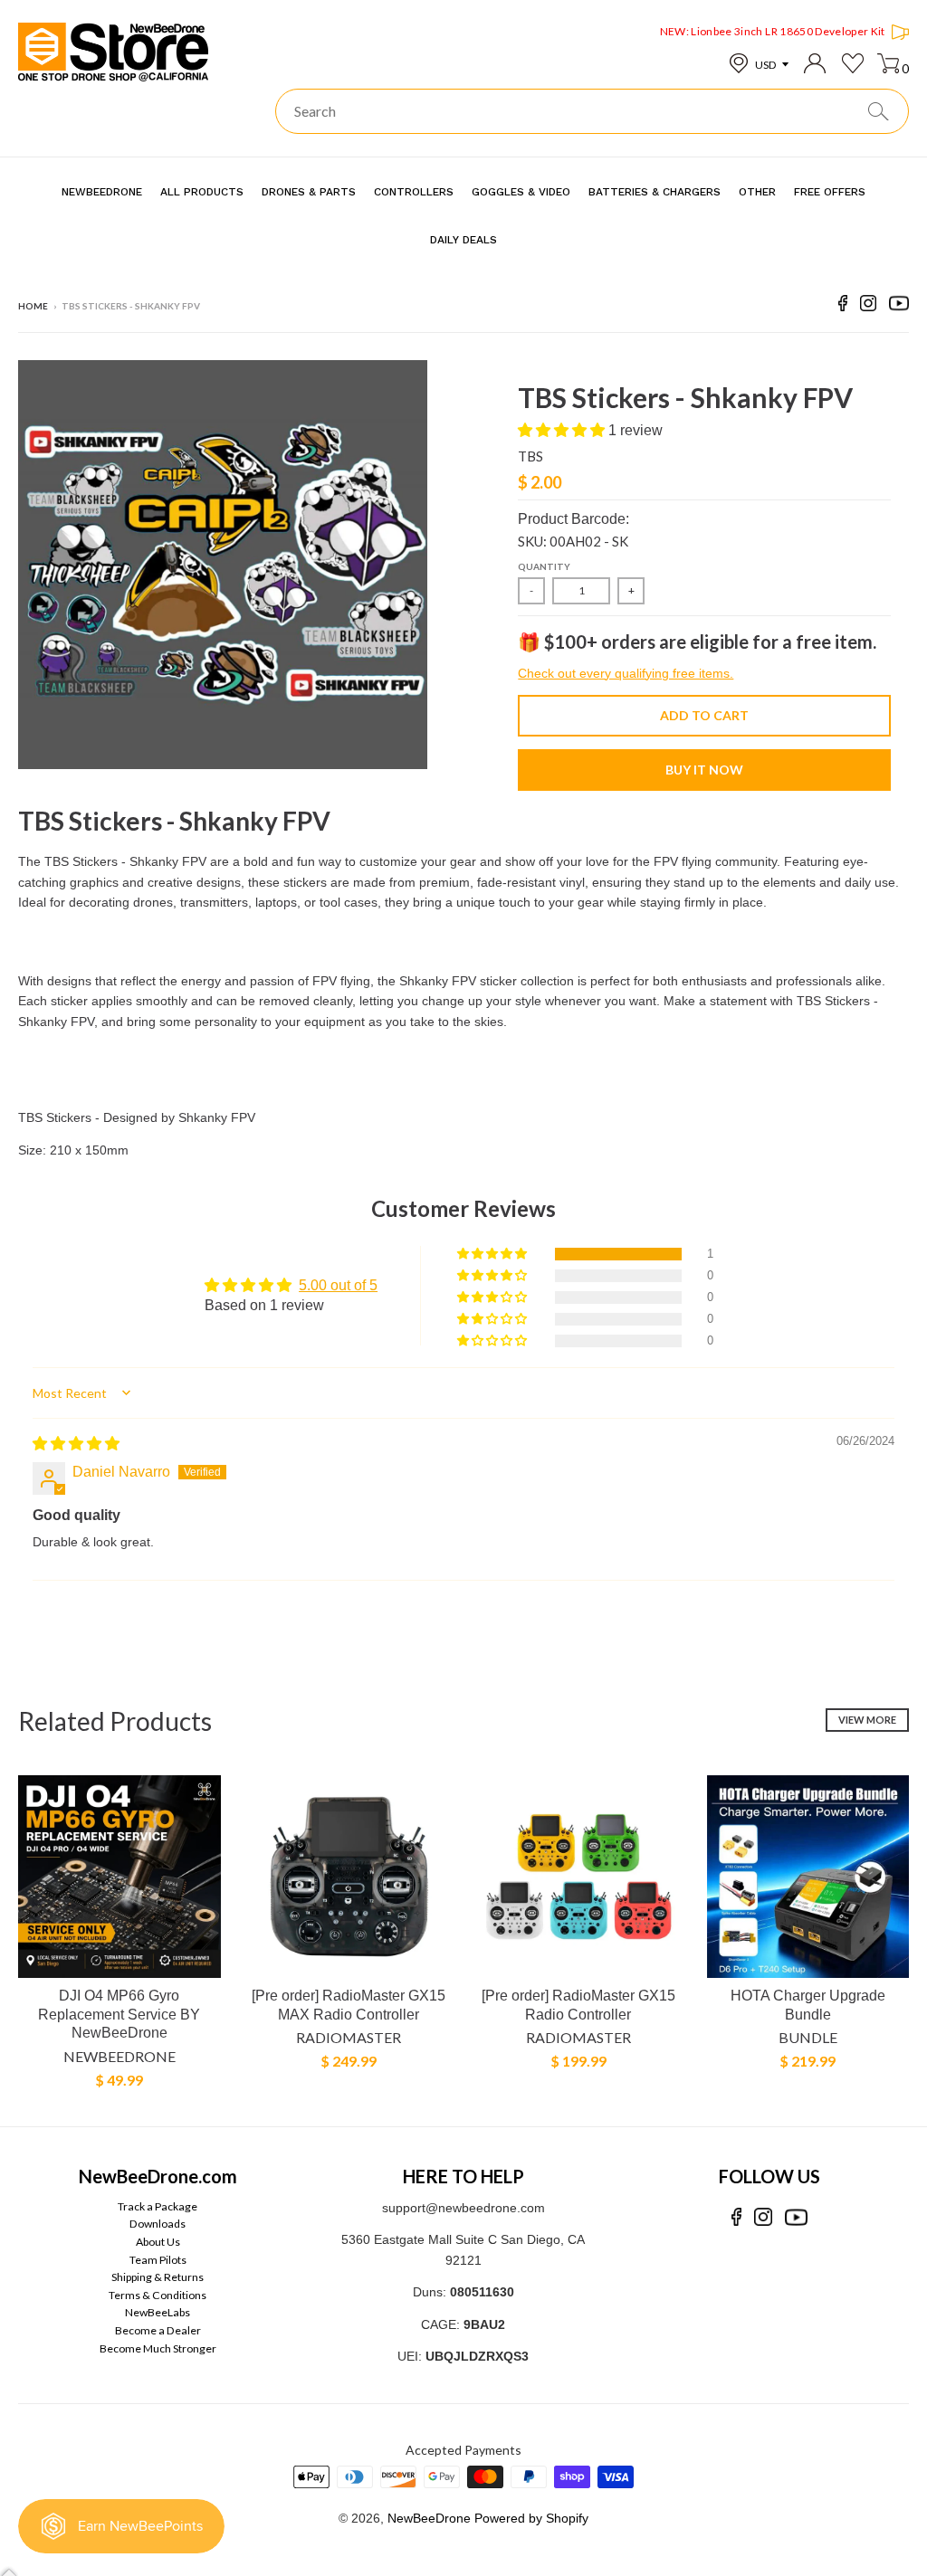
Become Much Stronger (158, 2348)
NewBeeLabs (158, 2312)
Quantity (544, 566)
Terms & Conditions (158, 2295)
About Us (158, 2242)
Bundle (808, 2037)
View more (867, 1720)
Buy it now (704, 770)
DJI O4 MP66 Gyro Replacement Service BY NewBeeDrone (119, 2015)
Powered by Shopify (531, 2518)
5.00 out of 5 (338, 1285)
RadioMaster (349, 2037)
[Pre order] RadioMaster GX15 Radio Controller (578, 2005)
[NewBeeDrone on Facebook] (843, 306)
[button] (563, 430)
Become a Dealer (158, 2330)
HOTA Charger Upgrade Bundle (808, 2005)
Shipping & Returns (158, 2277)
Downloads (158, 2224)
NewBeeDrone (119, 2056)
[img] (76, 1444)
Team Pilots (158, 2260)
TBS (530, 456)
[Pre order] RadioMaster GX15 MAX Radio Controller (349, 2005)
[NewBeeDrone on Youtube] (899, 306)
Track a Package (158, 2206)
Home (33, 306)
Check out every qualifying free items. (626, 673)
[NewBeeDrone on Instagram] (868, 306)
